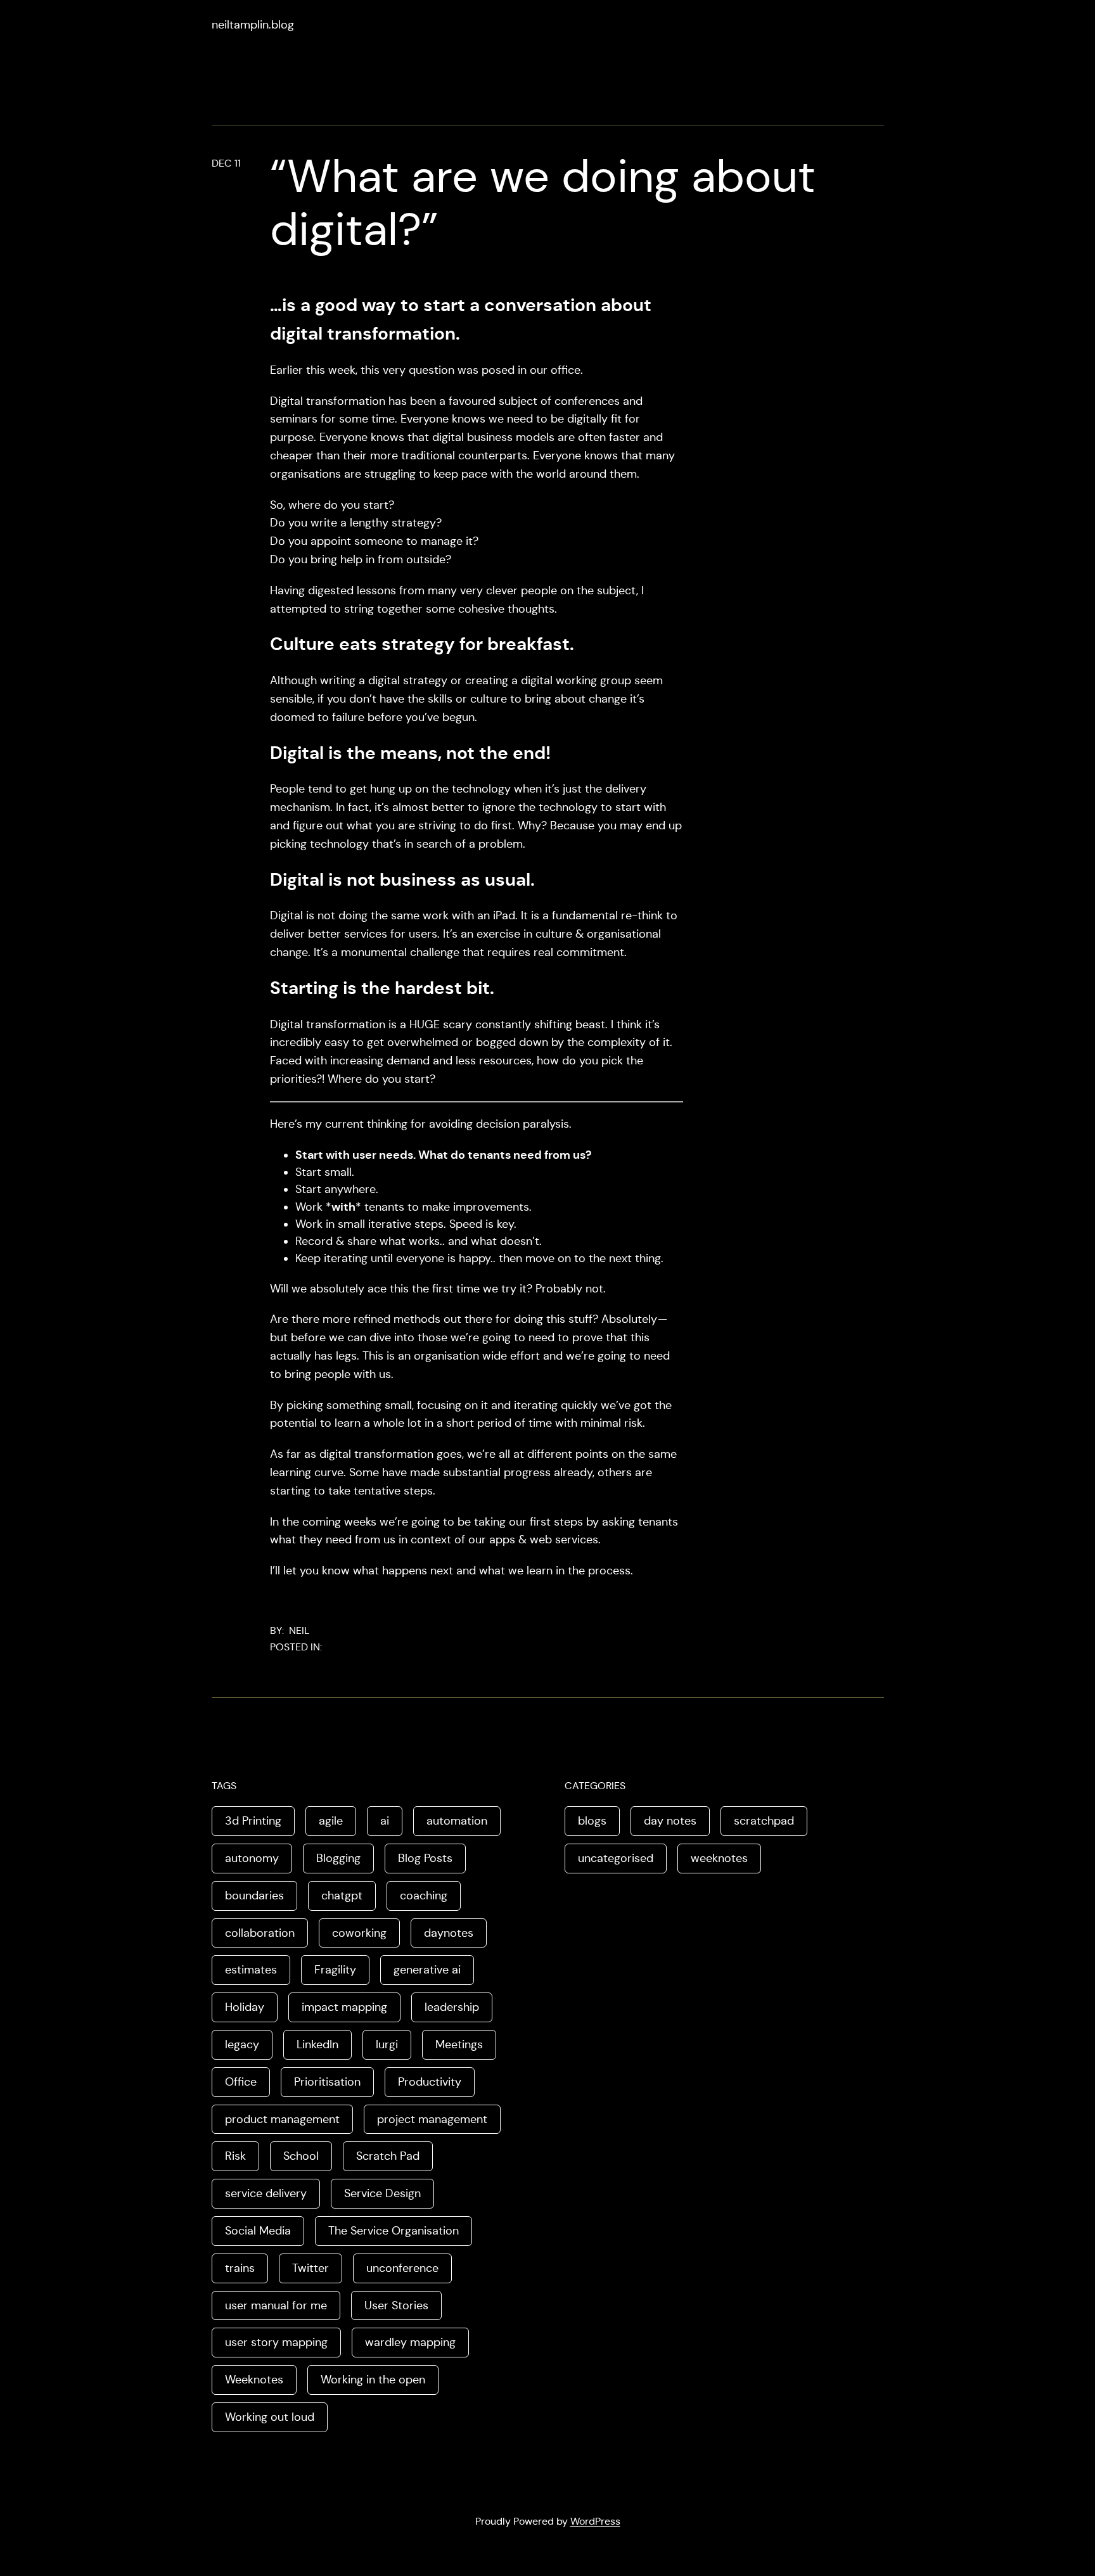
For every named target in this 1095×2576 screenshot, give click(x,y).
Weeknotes (254, 2380)
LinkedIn (317, 2044)
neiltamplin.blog (253, 25)
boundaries (254, 1896)
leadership (452, 2007)
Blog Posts (425, 1858)
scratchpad (764, 1821)
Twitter (311, 2268)
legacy (242, 2044)
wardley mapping (410, 2342)
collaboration (260, 1933)
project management (432, 2119)
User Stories (396, 2305)
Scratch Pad (388, 2156)
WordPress (595, 2521)
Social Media (258, 2231)
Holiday (245, 2007)
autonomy (252, 1858)
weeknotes (719, 1858)
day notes (670, 1821)
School (301, 2156)
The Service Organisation (394, 2231)
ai (385, 1821)
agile (331, 1821)
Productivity (430, 2082)
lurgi (387, 2044)
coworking (359, 1933)
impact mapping (344, 2007)
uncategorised (616, 1858)
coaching (424, 1896)
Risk (235, 2156)
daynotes (449, 1933)
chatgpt (342, 1896)
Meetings (459, 2044)
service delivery (266, 2193)
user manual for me (276, 2305)
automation (457, 1821)
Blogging (338, 1858)
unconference (402, 2268)
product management (282, 2119)
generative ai (427, 1970)
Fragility (335, 1970)
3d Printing (253, 1821)
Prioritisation (327, 2082)
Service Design (382, 2193)
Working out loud (270, 2417)
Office (241, 2082)
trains (240, 2268)
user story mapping (276, 2342)
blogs (592, 1821)
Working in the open (373, 2380)
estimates (251, 1970)
